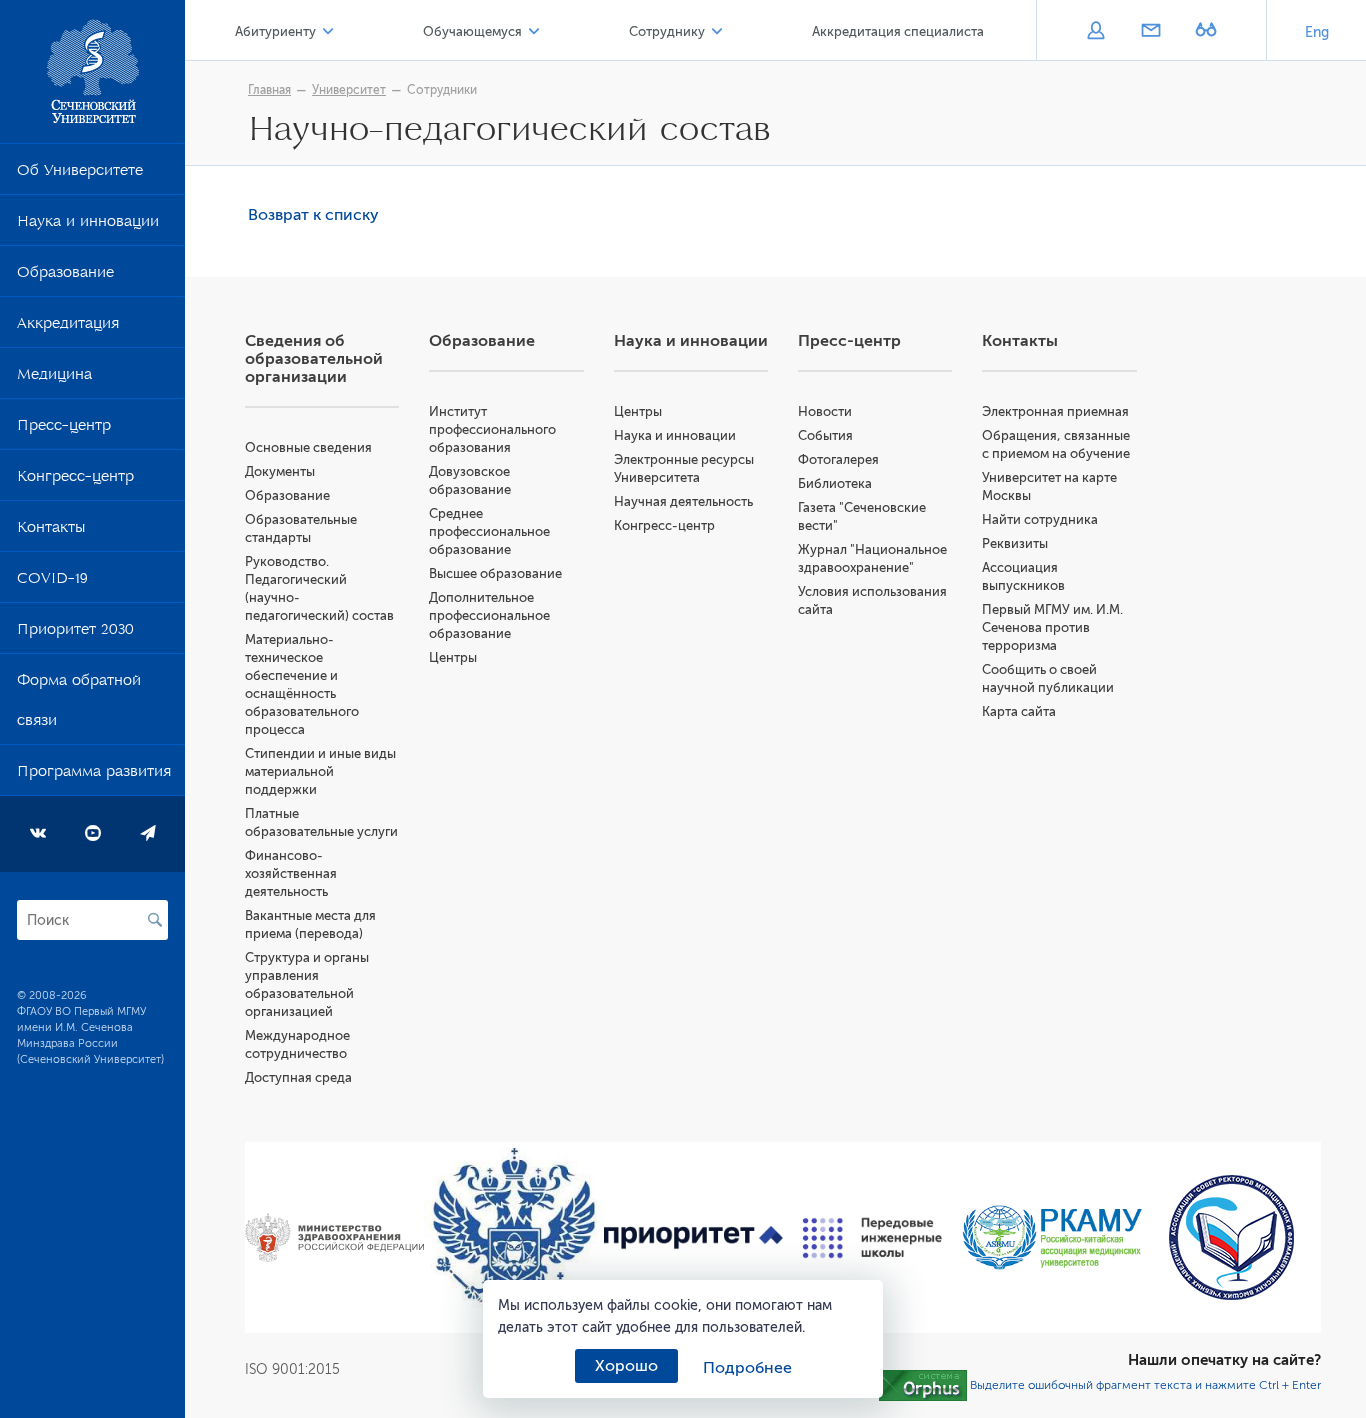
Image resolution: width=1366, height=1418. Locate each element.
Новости (825, 411)
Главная (269, 90)
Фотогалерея (838, 459)
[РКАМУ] (1051, 1237)
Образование (65, 276)
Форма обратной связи (79, 704)
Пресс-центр (64, 429)
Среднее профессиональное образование (489, 531)
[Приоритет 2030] (693, 1238)
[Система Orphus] (923, 1385)
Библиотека (835, 483)
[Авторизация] (1095, 32)
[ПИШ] (872, 1238)
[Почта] (1150, 32)
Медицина (54, 378)
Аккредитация (68, 327)
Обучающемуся (472, 31)
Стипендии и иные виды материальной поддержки (320, 771)
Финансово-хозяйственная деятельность (291, 873)
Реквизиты (1015, 543)
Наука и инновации (88, 225)
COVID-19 (52, 582)
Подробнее (747, 1368)
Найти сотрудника (1040, 519)
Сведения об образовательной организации (314, 359)
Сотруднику (667, 31)
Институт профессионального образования (492, 429)
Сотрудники (442, 90)
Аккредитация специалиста (898, 31)
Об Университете (80, 174)
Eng (1317, 32)
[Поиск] (155, 920)
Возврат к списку (313, 215)
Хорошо (626, 1366)
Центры (453, 657)
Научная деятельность (683, 501)
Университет (349, 90)
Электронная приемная (1055, 411)
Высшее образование (495, 573)
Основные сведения (308, 447)
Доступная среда (298, 1077)
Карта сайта (1019, 711)
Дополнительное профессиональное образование (489, 615)
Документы (280, 471)
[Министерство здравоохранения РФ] (334, 1238)
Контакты (51, 531)
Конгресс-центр (75, 480)
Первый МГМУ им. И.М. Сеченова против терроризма (1052, 627)
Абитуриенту (275, 31)
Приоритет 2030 (75, 633)
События (825, 435)
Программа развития (94, 775)
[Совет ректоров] (1231, 1237)
